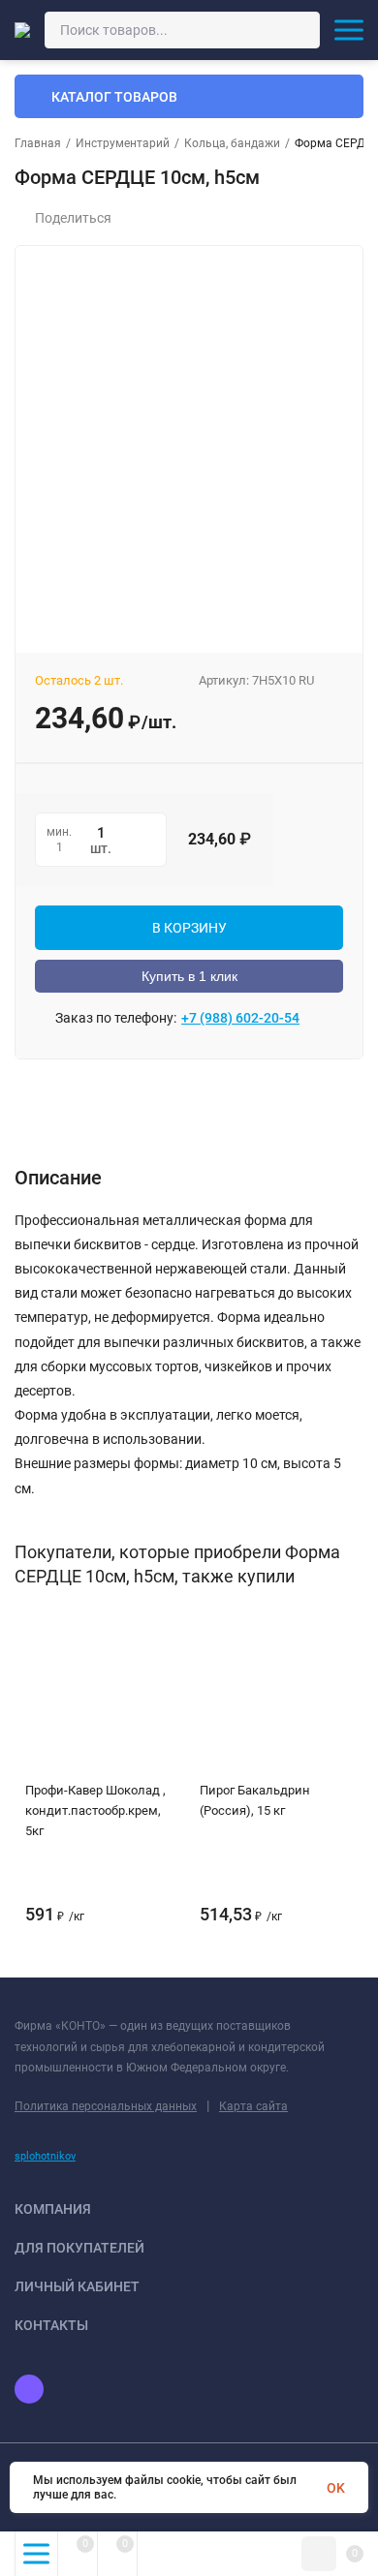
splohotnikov (45, 2156)
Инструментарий (123, 143)
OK (336, 2488)
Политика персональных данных (106, 2106)
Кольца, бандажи (232, 143)
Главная (38, 143)
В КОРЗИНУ (189, 928)
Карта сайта (253, 2106)
